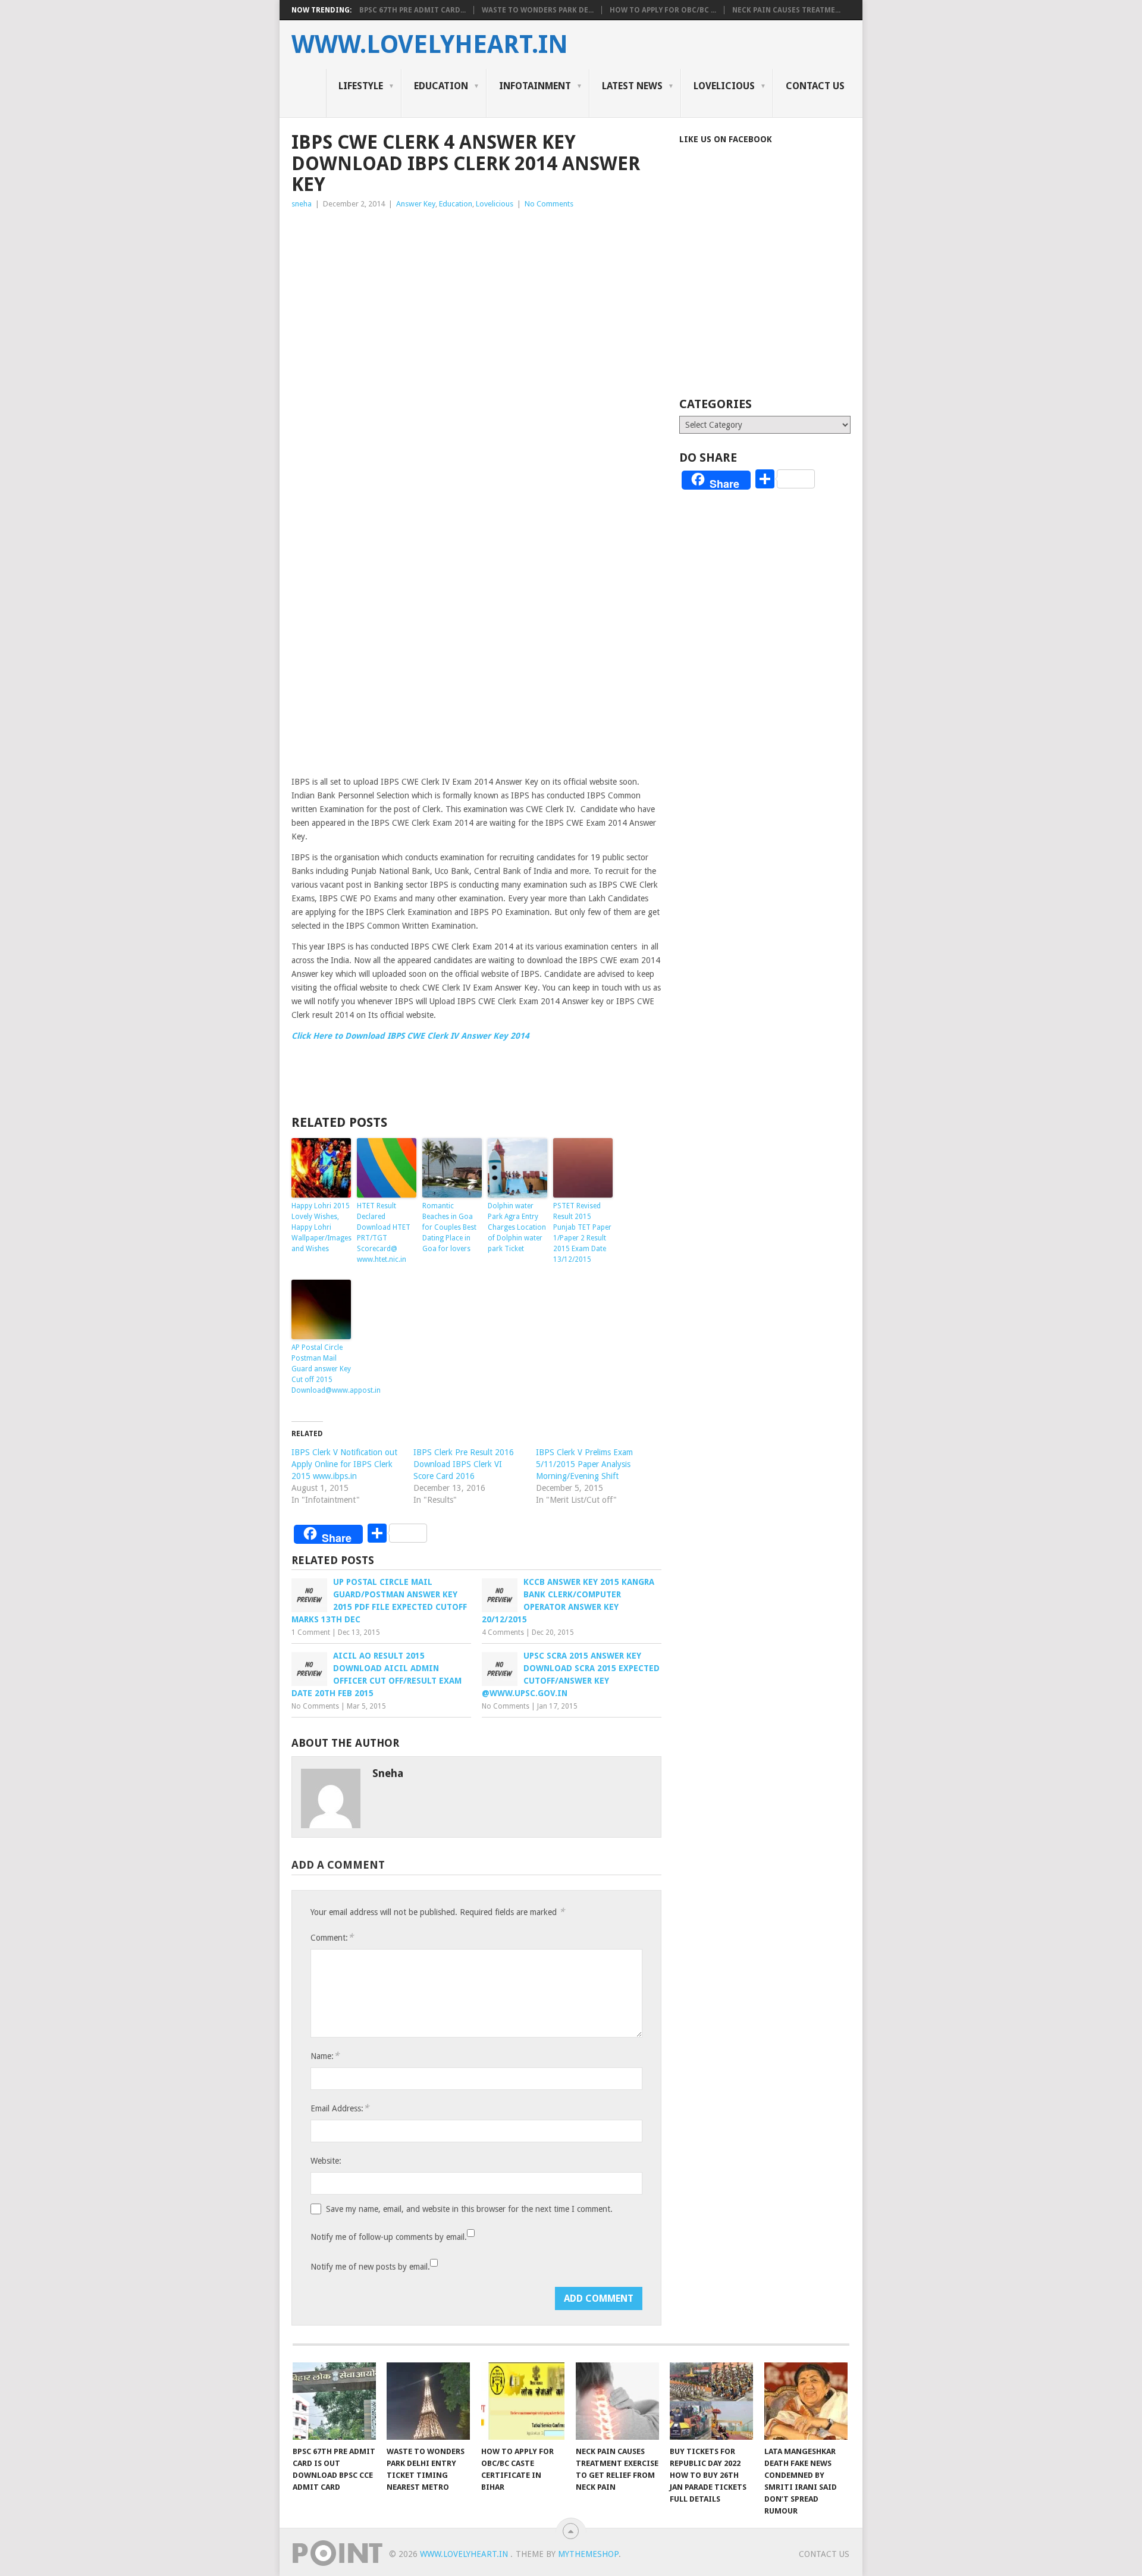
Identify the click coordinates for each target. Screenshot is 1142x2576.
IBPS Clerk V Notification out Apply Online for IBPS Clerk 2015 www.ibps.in (344, 1464)
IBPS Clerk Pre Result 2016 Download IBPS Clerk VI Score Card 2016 (464, 1464)
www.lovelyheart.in (430, 45)
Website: (326, 2161)
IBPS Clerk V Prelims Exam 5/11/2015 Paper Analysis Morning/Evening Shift (584, 1464)
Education (441, 86)
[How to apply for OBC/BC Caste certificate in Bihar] (523, 2401)
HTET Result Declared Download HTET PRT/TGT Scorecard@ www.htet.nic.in (384, 1233)
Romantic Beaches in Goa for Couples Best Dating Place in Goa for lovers (449, 1227)
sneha (302, 204)
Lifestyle (361, 86)
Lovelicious (724, 86)
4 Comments (503, 1632)
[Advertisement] (476, 300)
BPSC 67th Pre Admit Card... (412, 10)
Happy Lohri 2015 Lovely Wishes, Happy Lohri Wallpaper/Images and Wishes (321, 1227)
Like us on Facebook (726, 139)
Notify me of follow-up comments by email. (389, 2237)
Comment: (332, 1937)
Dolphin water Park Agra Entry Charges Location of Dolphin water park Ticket (517, 1227)
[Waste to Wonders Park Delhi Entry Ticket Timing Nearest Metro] (428, 2401)
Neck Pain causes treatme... (786, 10)
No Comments (549, 204)
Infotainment (535, 86)
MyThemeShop (588, 2554)
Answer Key (416, 204)
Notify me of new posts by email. (370, 2267)
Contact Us (815, 86)
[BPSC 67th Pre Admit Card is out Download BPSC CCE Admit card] (334, 2401)
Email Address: (340, 2108)
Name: (325, 2056)
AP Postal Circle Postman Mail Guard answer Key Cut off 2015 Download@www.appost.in (321, 1369)
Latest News (632, 86)
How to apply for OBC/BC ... (663, 10)
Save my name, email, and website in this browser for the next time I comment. (469, 2209)
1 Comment (311, 1632)
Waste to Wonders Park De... (538, 10)
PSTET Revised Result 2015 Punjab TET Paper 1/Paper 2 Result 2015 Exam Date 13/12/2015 (582, 1233)
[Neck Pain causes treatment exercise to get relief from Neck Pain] (617, 2401)
